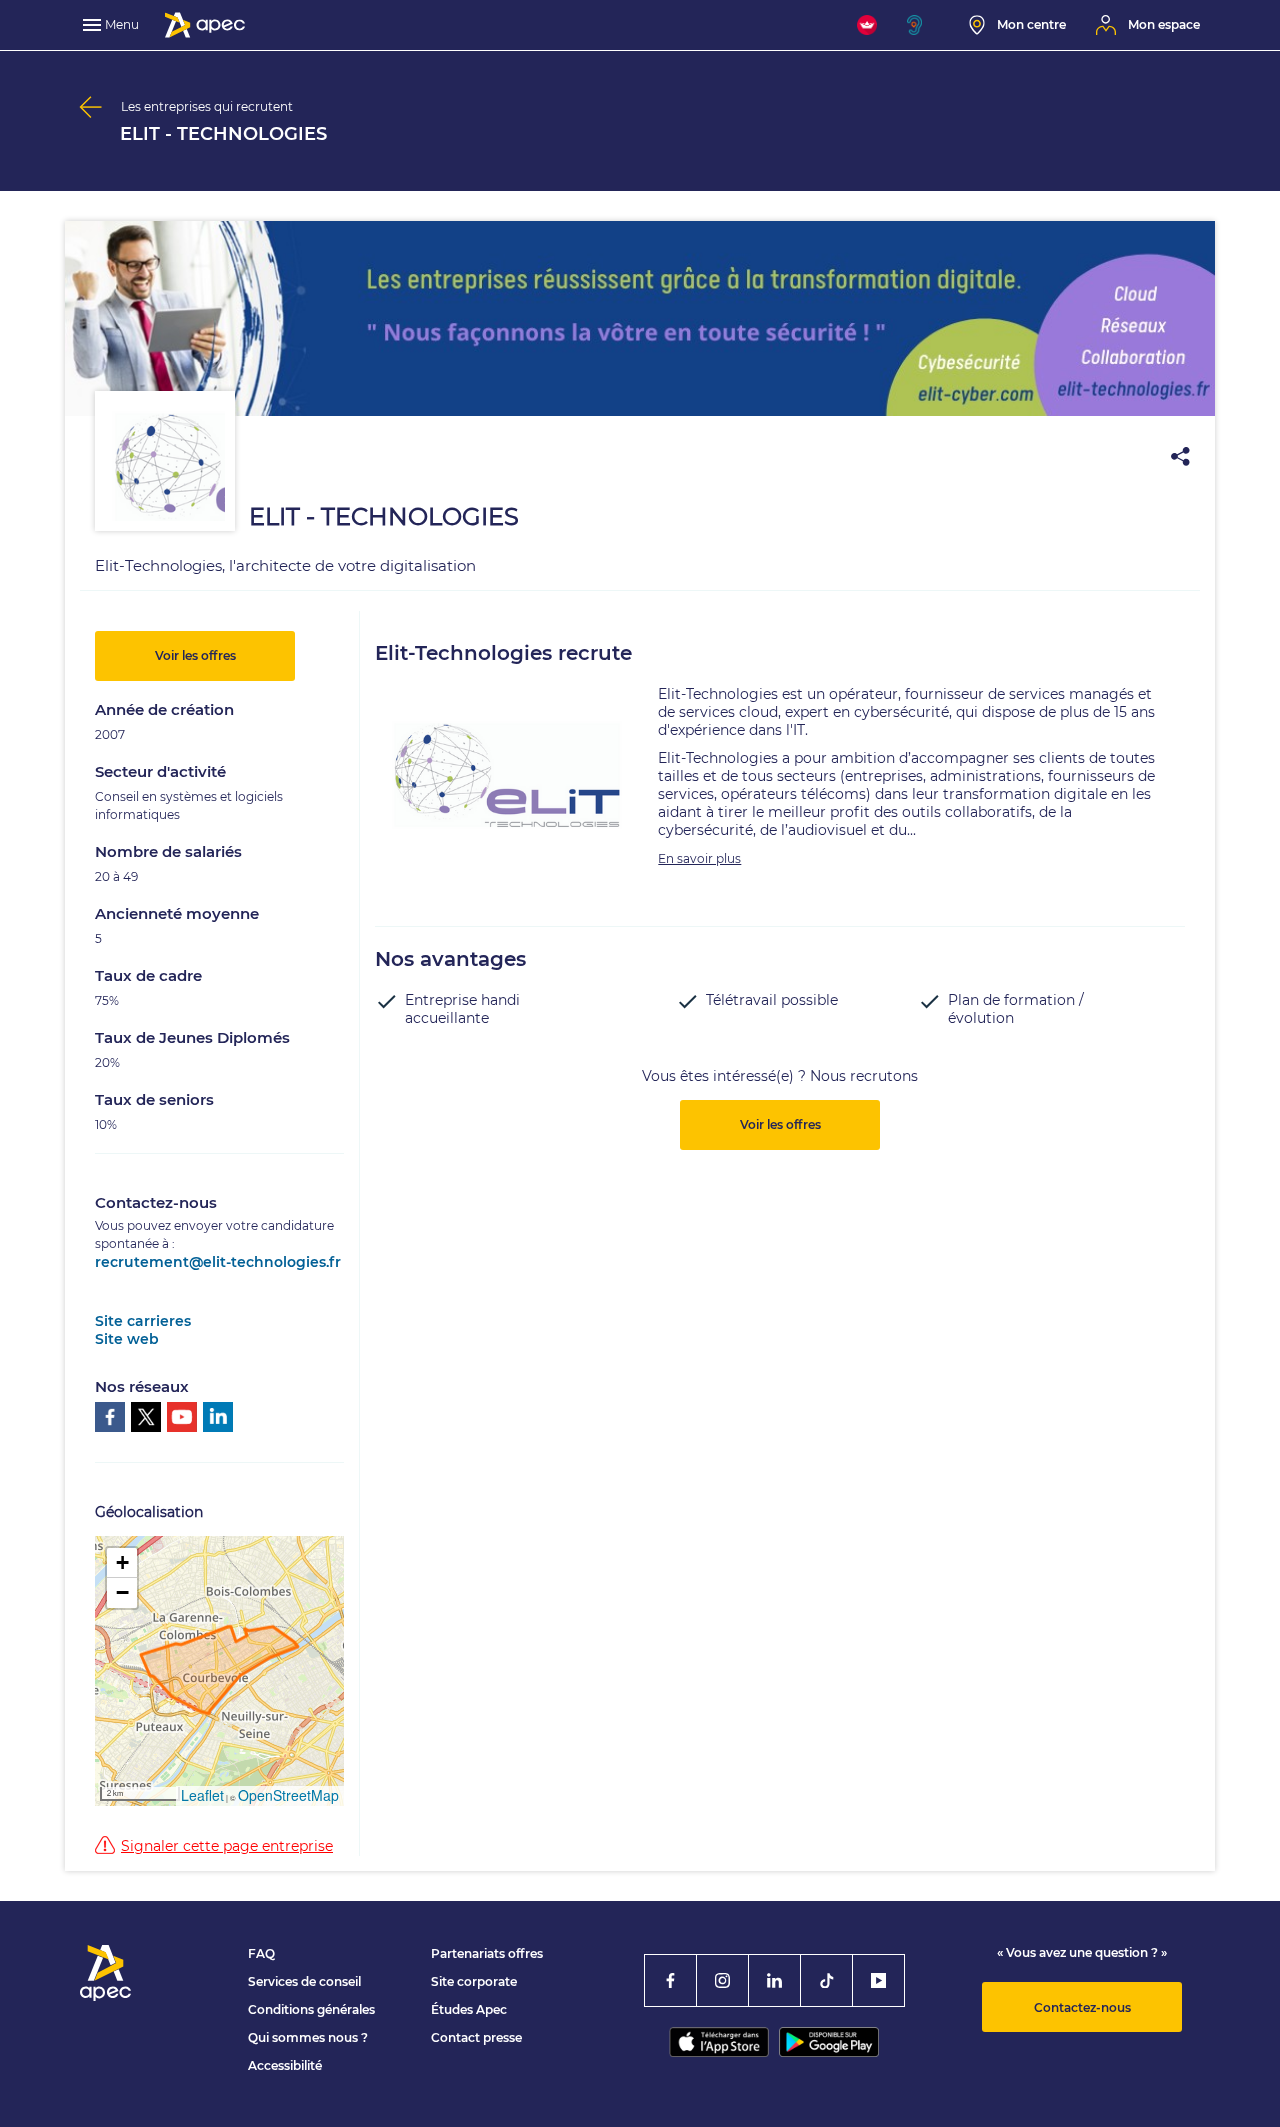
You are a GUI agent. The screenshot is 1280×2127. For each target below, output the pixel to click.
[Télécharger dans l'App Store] (719, 2042)
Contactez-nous (1082, 2007)
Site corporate (474, 1981)
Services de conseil (304, 1981)
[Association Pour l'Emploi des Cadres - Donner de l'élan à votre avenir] (205, 25)
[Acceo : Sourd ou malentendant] (923, 25)
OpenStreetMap (288, 1795)
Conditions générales (311, 2009)
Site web (127, 1339)
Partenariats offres (487, 1953)
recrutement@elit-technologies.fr (218, 1262)
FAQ (261, 1953)
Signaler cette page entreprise (227, 1846)
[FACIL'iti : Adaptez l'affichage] (867, 25)
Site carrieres (143, 1321)
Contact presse (476, 2037)
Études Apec (469, 2009)
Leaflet (202, 1795)
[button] (122, 1563)
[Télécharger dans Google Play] (829, 2042)
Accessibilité (285, 2065)
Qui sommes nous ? (308, 2037)
